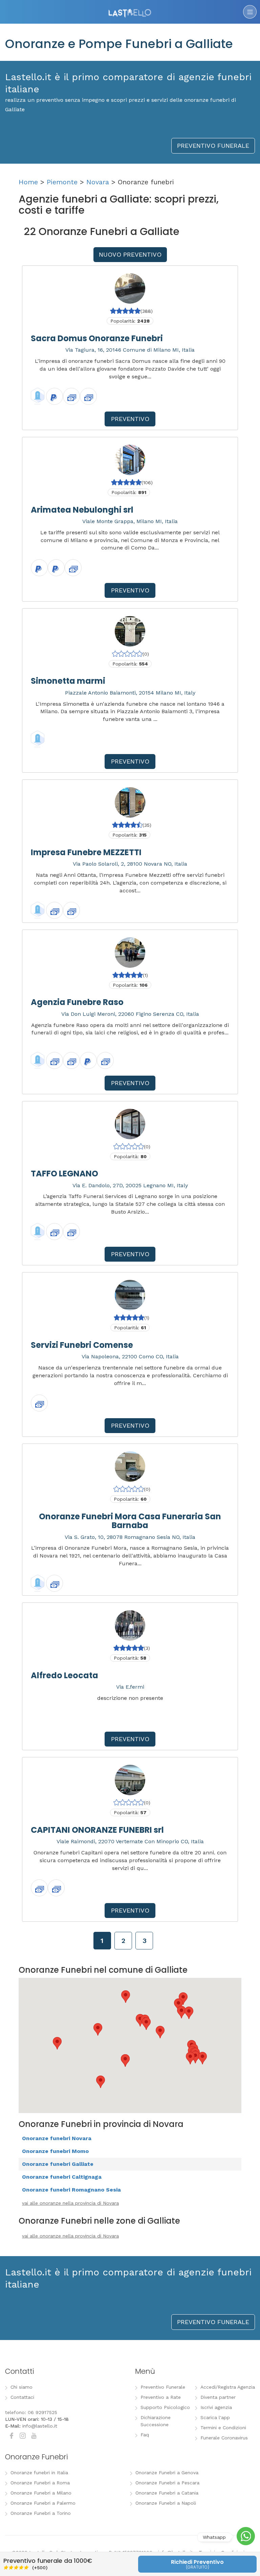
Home (28, 182)
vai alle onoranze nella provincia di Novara (70, 2203)
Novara (98, 182)
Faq (145, 2435)
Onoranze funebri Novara (57, 2138)
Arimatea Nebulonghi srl (82, 510)
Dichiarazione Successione (156, 2421)
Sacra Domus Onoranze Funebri (97, 338)
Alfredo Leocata (64, 1675)
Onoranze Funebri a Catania (167, 2493)
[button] (190, 2058)
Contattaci (22, 2397)
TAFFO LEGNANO (64, 1174)
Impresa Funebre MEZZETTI (86, 852)
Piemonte (62, 182)
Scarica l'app (215, 2417)
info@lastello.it (40, 2426)
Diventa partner (218, 2397)
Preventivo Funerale (163, 2387)
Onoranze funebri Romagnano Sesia (71, 2190)
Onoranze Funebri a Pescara (167, 2483)
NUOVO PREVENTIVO (130, 254)
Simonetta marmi (68, 681)
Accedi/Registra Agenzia (228, 2387)
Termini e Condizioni (223, 2428)
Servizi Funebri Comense (82, 1345)
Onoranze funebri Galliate (58, 2164)
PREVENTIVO (130, 419)
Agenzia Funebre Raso (77, 1002)
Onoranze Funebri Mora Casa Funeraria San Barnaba (130, 1521)
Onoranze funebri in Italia (39, 2473)
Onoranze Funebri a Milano (41, 2493)
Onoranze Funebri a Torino (41, 2513)
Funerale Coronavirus (224, 2438)
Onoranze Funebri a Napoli (166, 2503)
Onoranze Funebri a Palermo (43, 2503)
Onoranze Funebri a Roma (40, 2483)
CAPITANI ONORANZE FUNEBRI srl (97, 1830)
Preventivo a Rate (161, 2397)
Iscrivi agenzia (216, 2407)
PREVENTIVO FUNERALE (213, 146)
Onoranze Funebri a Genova (167, 2473)
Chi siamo (21, 2387)
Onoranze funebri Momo (55, 2151)
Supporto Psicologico (165, 2407)
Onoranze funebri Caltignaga (62, 2177)
